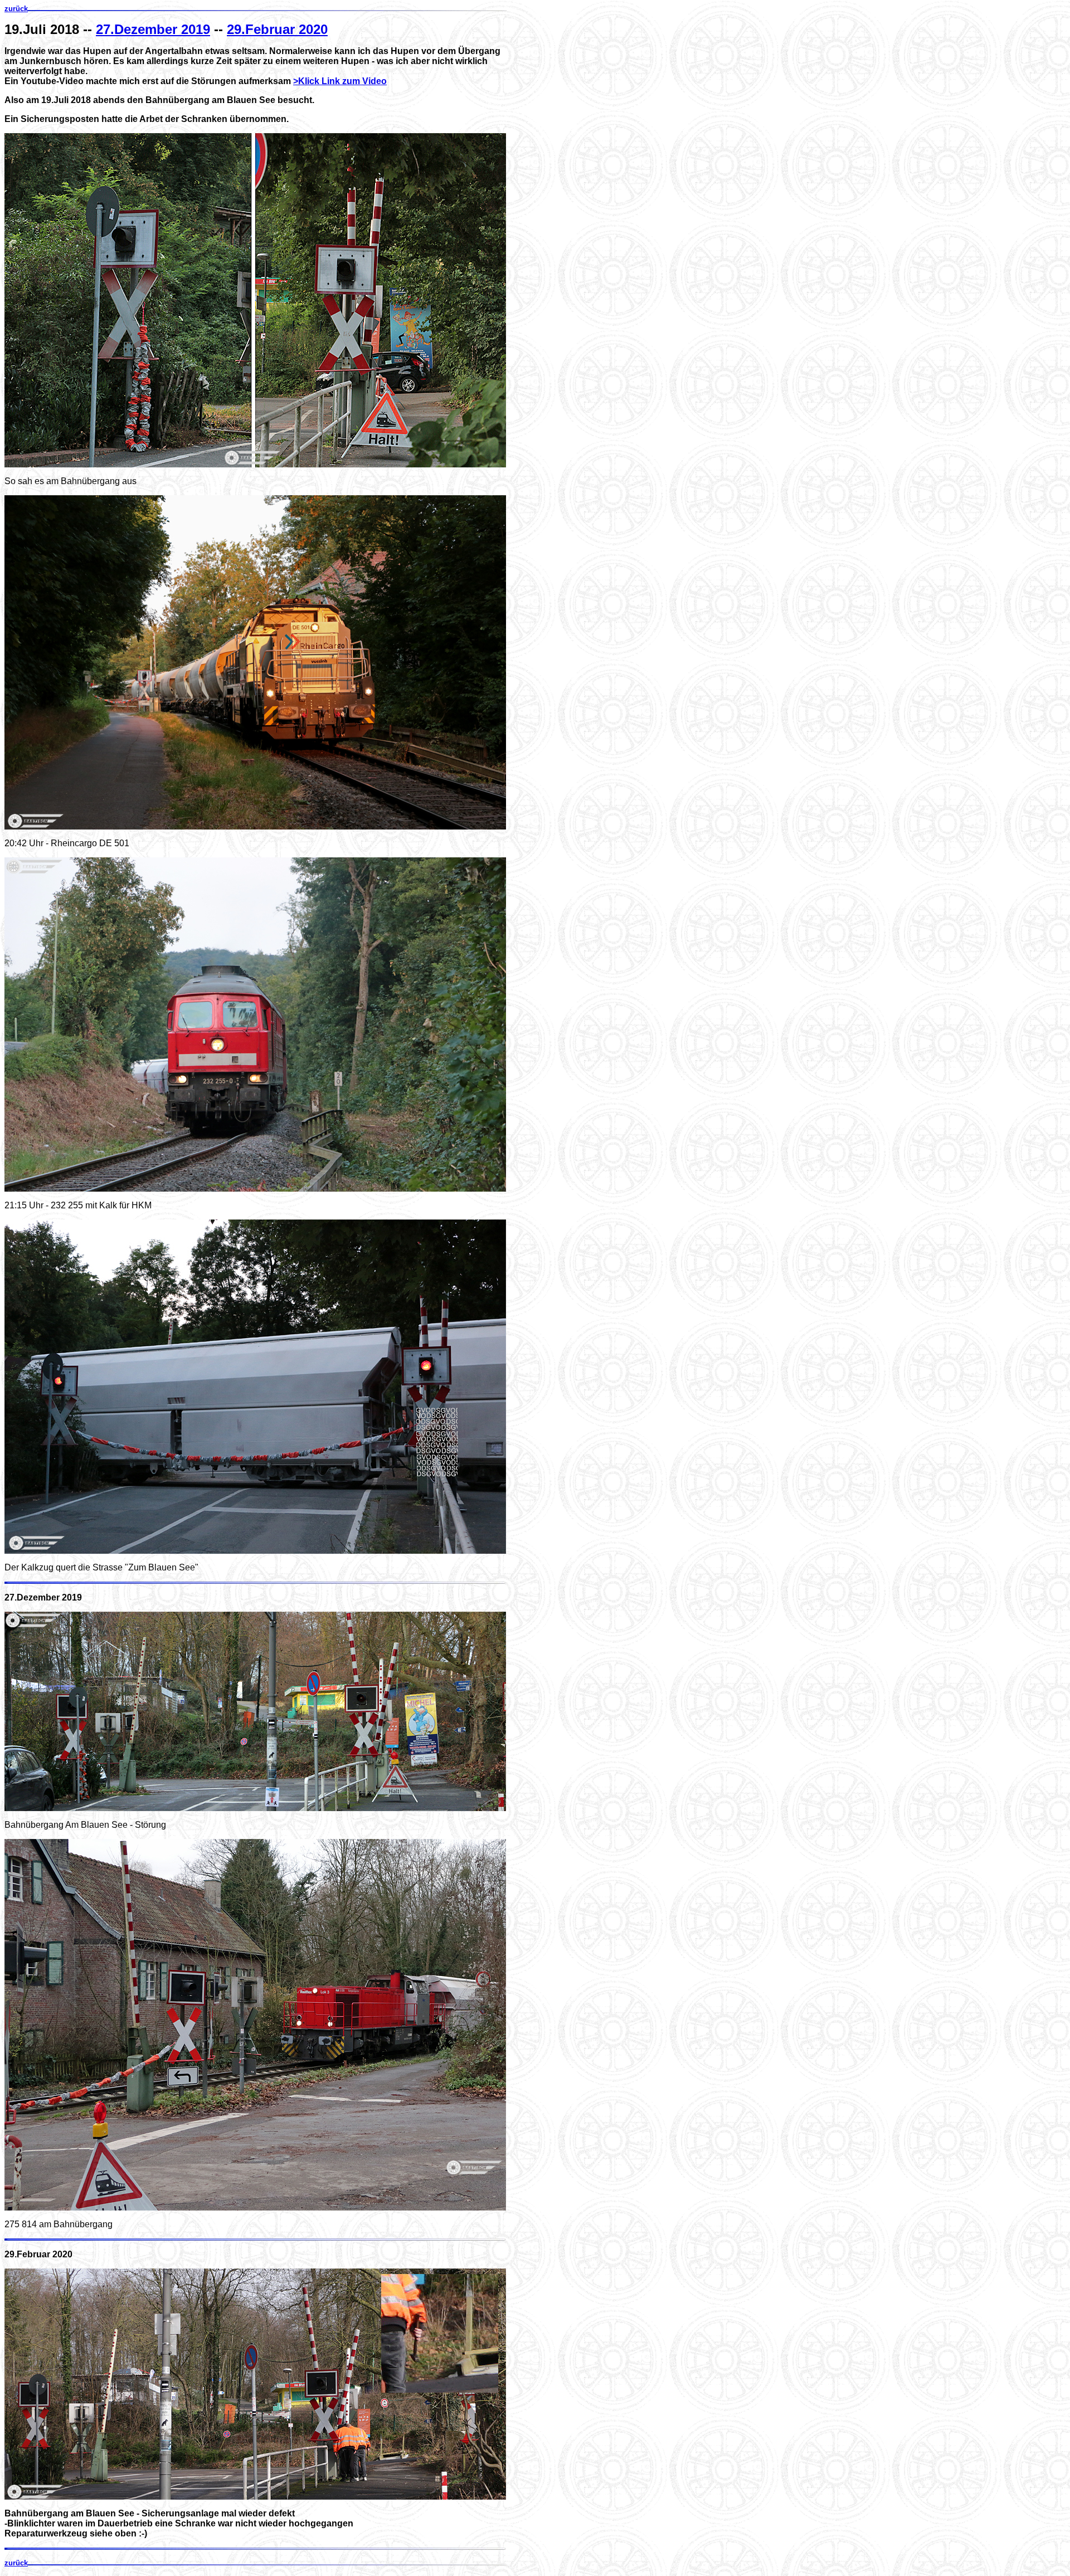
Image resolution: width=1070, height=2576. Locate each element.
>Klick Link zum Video (340, 81)
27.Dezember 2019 (153, 29)
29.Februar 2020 (277, 29)
